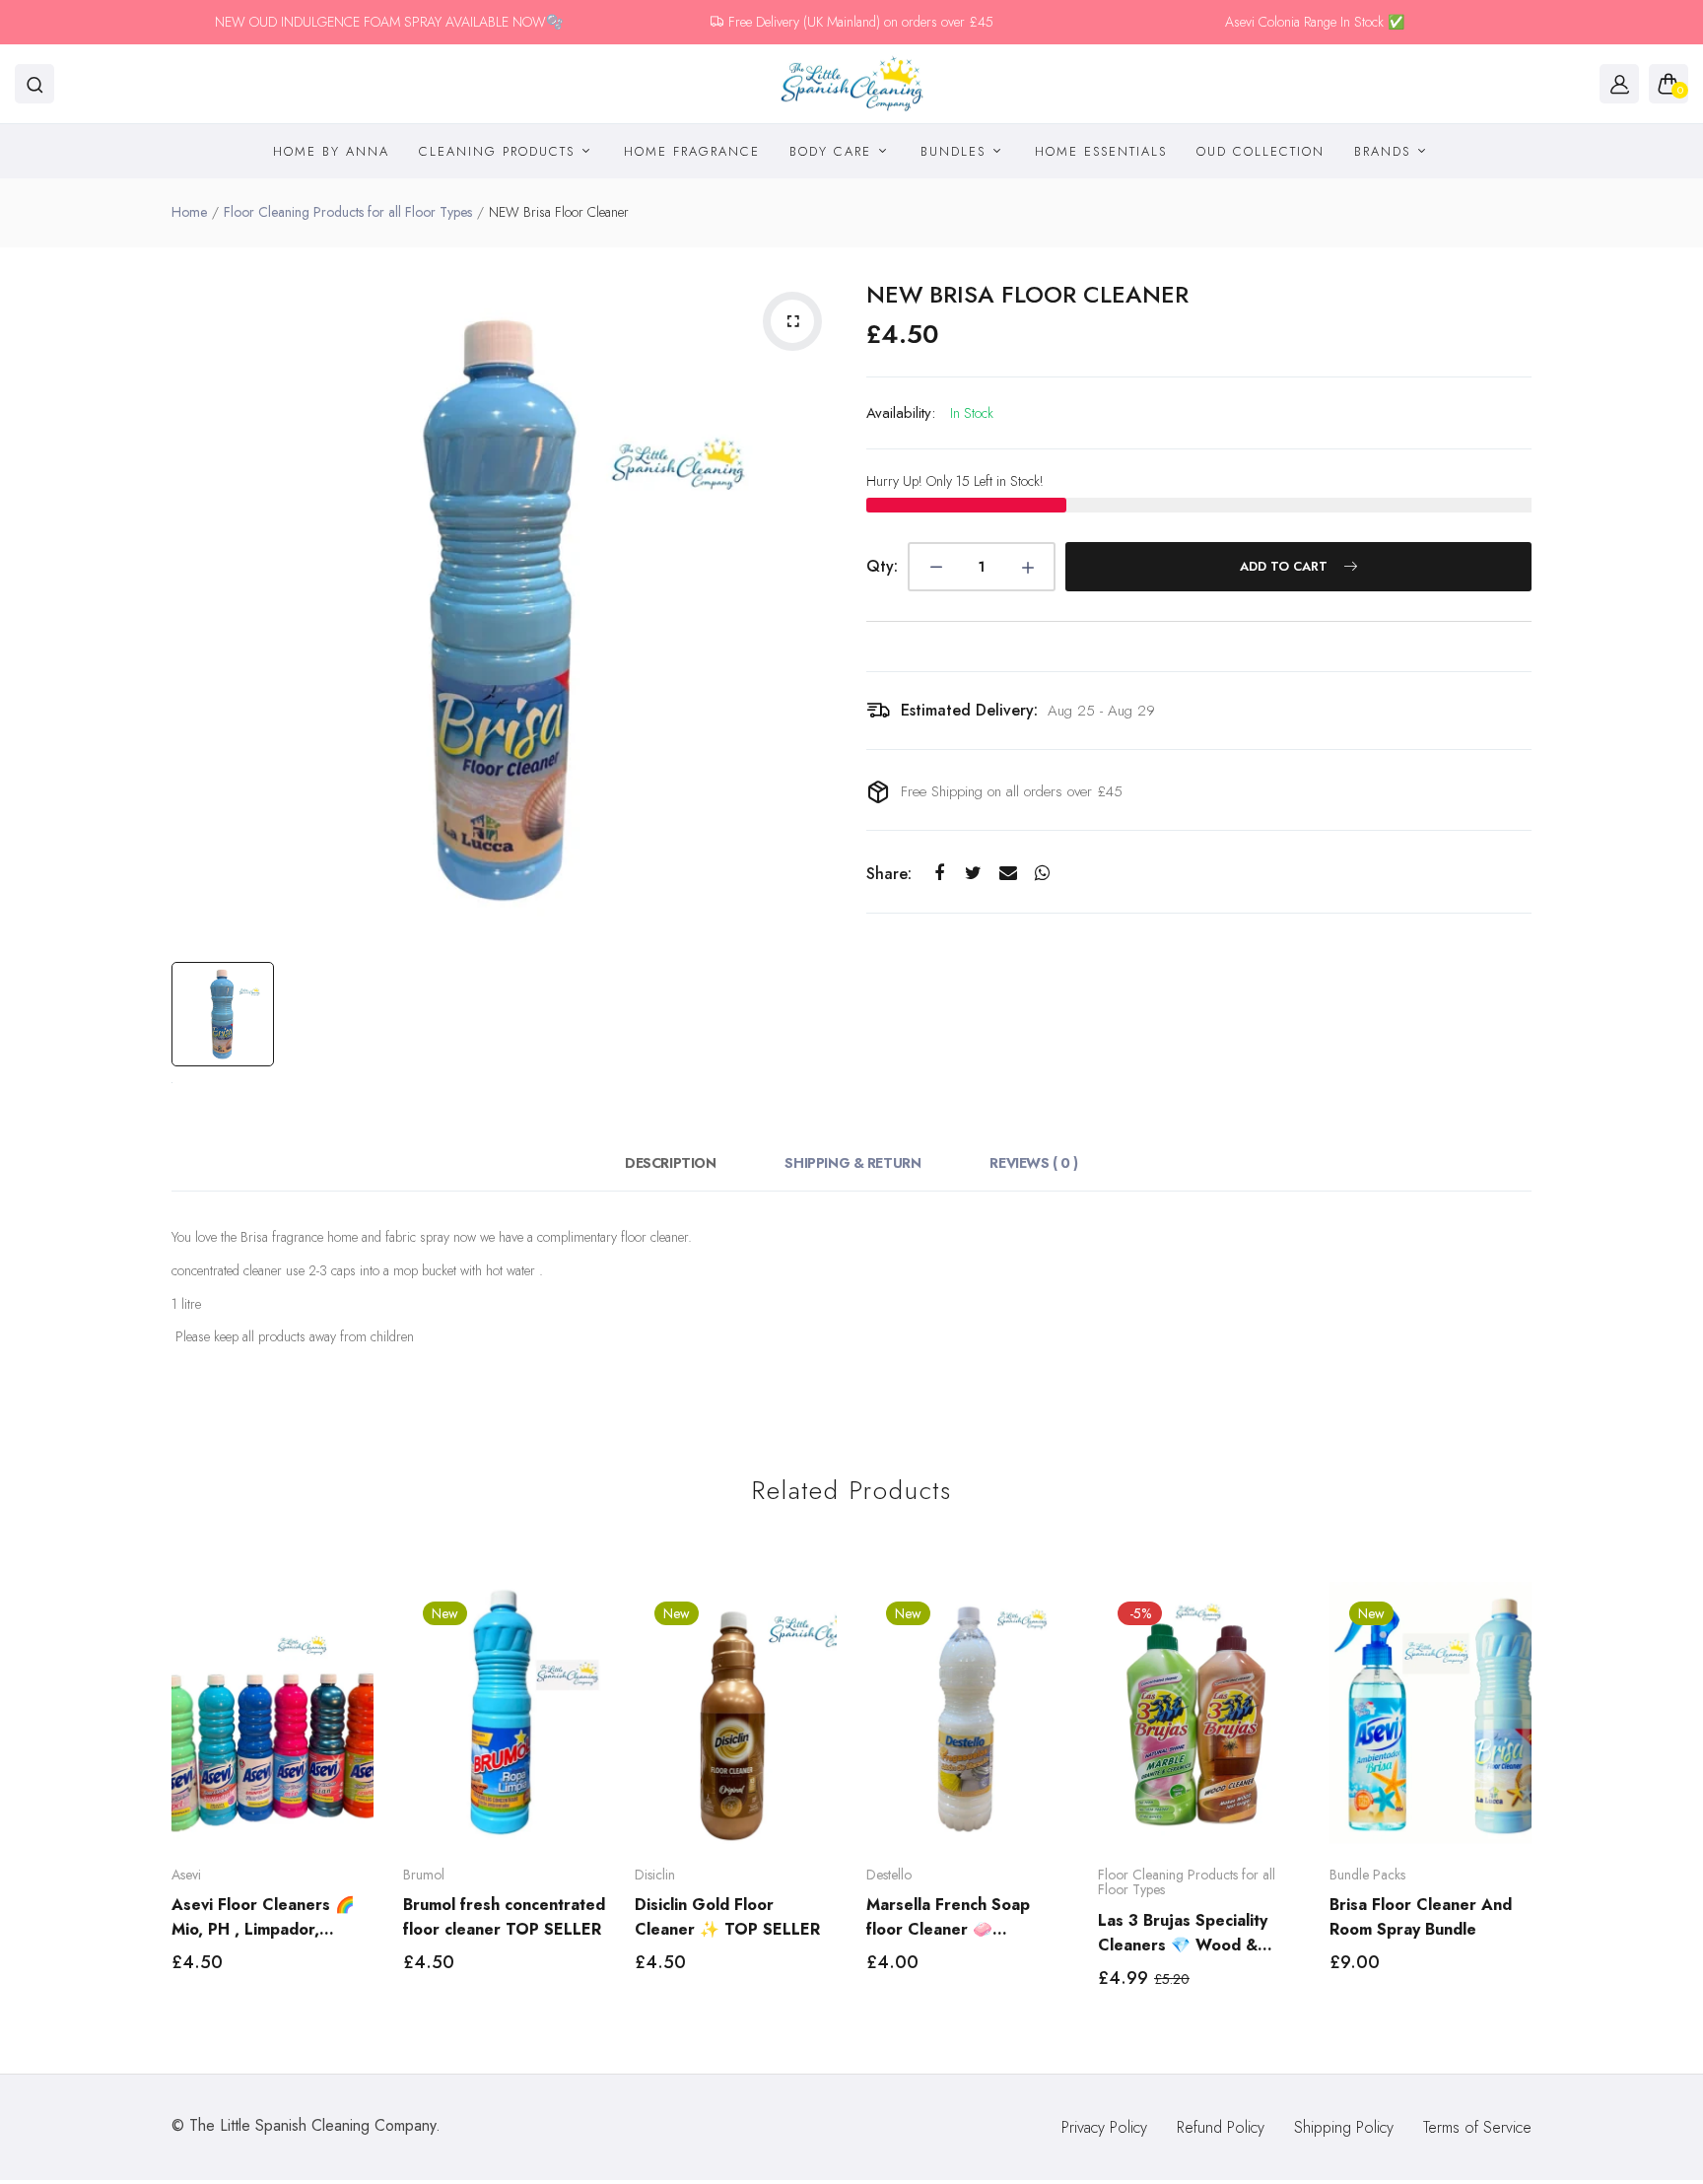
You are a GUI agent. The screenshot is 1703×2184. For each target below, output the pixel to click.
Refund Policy (1221, 2127)
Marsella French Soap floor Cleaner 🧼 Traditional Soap (948, 1917)
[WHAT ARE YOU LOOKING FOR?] (34, 84)
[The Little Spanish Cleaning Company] (852, 84)
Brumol (424, 1875)
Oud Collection (1260, 151)
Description (670, 1163)
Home (189, 212)
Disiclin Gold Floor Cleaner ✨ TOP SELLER (727, 1917)
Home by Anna (331, 151)
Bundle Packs (1367, 1875)
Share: (889, 874)
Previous (169, 1803)
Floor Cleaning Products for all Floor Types (348, 212)
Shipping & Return (852, 1163)
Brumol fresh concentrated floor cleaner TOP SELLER (504, 1917)
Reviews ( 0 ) (1034, 1163)
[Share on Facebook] (939, 874)
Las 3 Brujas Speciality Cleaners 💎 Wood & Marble (1183, 1933)
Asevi (186, 1875)
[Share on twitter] (973, 874)
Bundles (956, 151)
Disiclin (655, 1875)
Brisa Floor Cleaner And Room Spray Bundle (1421, 1917)
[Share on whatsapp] (1042, 874)
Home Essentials (1101, 151)
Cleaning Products (500, 151)
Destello (889, 1875)
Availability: (901, 413)
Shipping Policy (1344, 2127)
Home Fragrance (692, 151)
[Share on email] (1008, 874)
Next (1534, 1803)
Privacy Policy (1104, 2127)
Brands (1385, 151)
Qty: (882, 566)
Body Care (833, 151)
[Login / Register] (1619, 84)
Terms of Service (1477, 2127)
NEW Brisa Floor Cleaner (1027, 294)
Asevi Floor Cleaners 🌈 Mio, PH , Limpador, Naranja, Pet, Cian (263, 1917)
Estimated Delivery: (969, 710)
